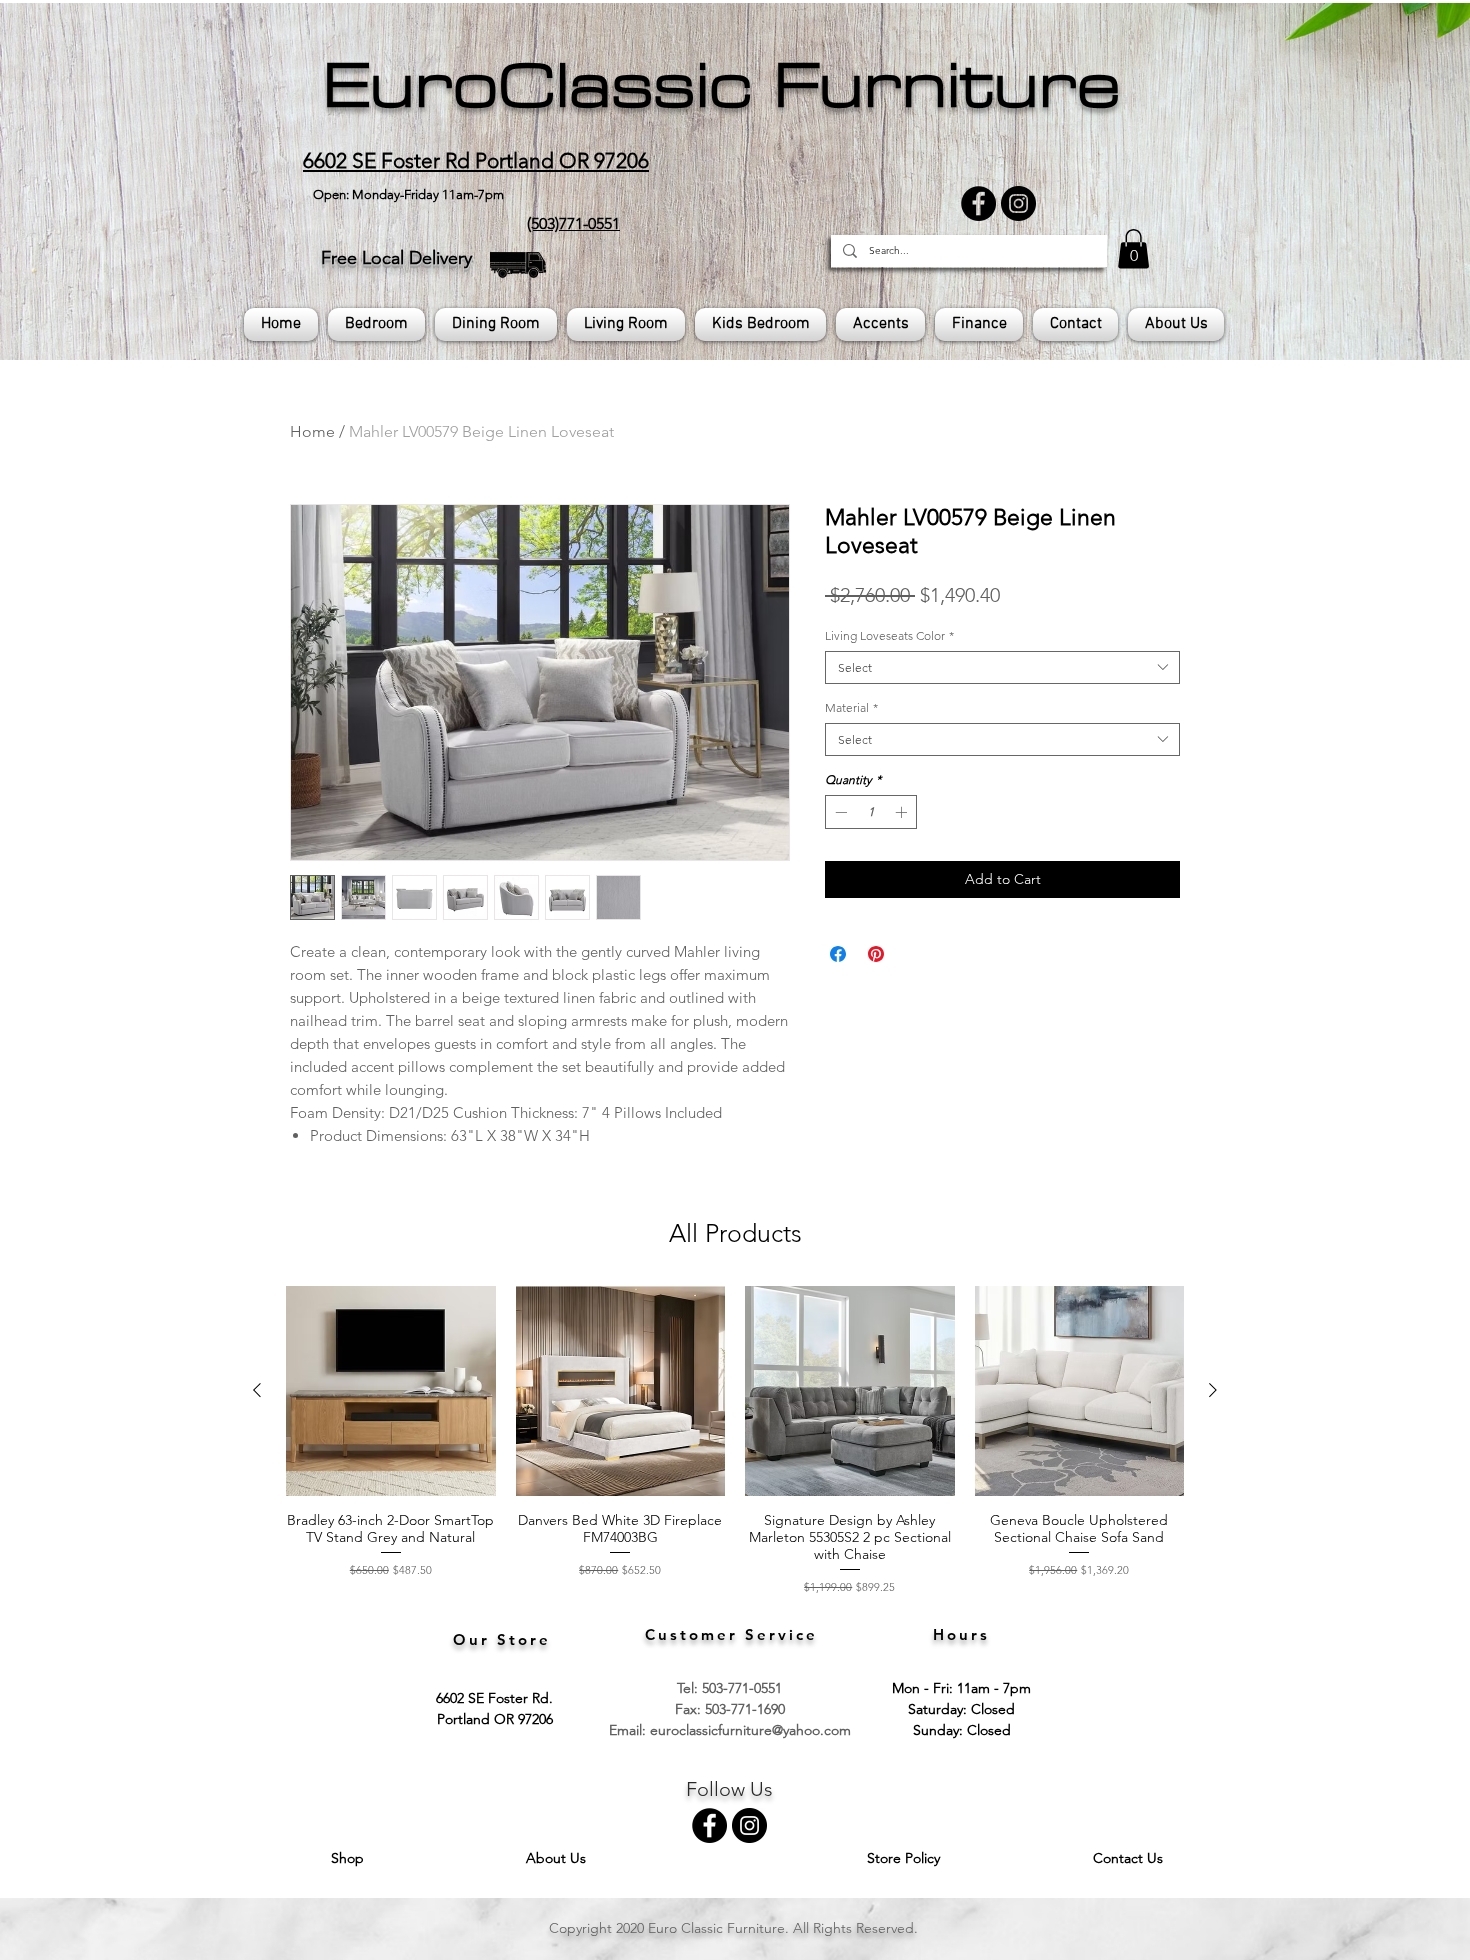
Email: (629, 1730)
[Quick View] (391, 1391)
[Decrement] (839, 812)
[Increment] (903, 812)
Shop (349, 1858)
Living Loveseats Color (889, 635)
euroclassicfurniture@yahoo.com (750, 1730)
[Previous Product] (257, 1390)
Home (312, 431)
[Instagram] (1018, 203)
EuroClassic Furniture (721, 86)
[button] (1133, 248)
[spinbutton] (871, 812)
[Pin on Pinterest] (876, 954)
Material (851, 707)
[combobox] (1002, 667)
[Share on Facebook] (838, 954)
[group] (735, 1440)
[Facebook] (978, 203)
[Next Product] (1213, 1390)
